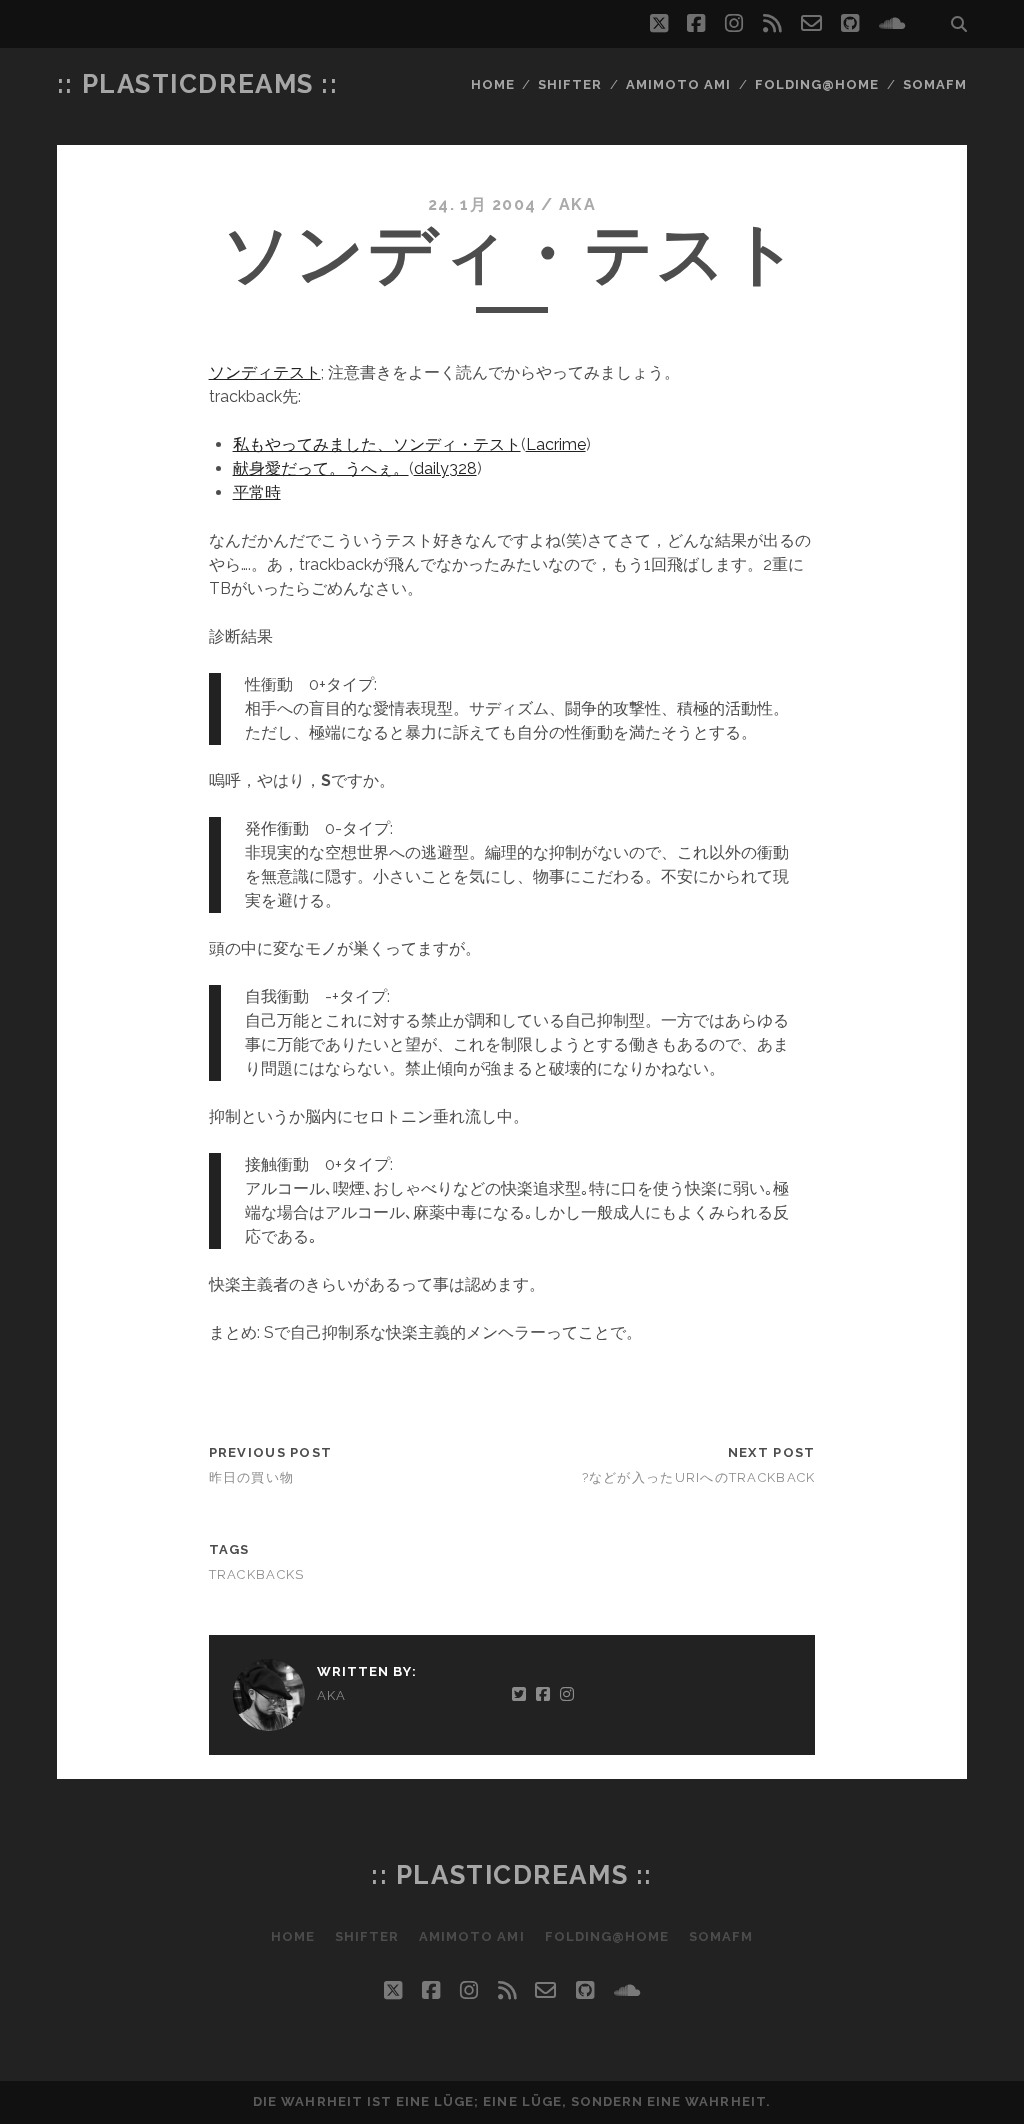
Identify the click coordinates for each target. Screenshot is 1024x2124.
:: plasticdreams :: (198, 84)
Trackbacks (257, 1574)
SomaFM (935, 84)
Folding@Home (817, 84)
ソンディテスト (265, 372)
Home (493, 84)
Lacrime (556, 444)
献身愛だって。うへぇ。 (321, 468)
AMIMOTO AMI (678, 84)
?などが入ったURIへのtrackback (699, 1477)
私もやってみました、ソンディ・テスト (377, 444)
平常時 (257, 492)
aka (577, 204)
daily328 (445, 468)
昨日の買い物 (252, 1477)
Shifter (570, 84)
